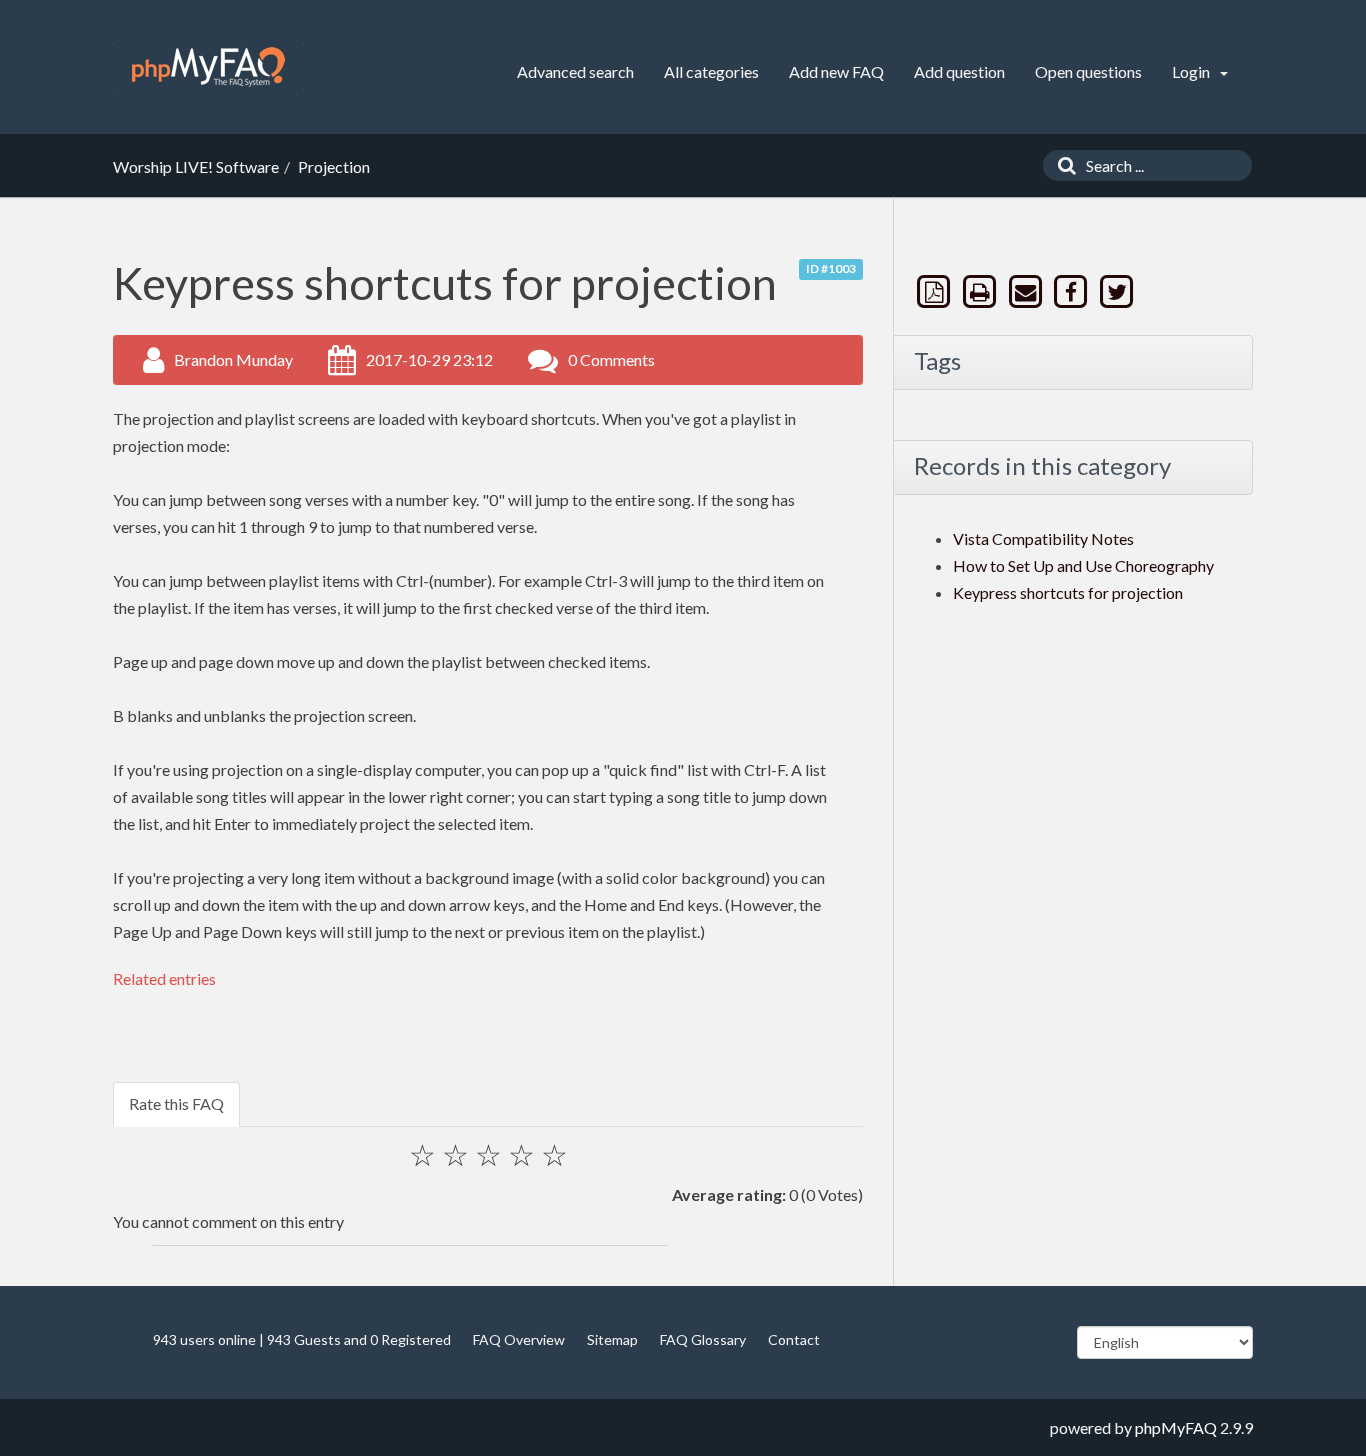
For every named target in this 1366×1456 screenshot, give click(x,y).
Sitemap (612, 1339)
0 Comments (611, 359)
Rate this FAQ (176, 1103)
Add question (959, 71)
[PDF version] (936, 291)
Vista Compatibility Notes (1043, 538)
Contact (794, 1339)
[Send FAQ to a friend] (1027, 291)
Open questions (1088, 71)
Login (1192, 71)
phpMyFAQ (1176, 1427)
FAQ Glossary (703, 1339)
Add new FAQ (836, 71)
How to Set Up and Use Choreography (1083, 565)
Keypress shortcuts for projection (1068, 592)
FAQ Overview (519, 1339)
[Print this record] (982, 291)
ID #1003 (831, 268)
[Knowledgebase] (208, 67)
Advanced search (575, 71)
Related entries (164, 978)
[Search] (1062, 165)
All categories (711, 71)
